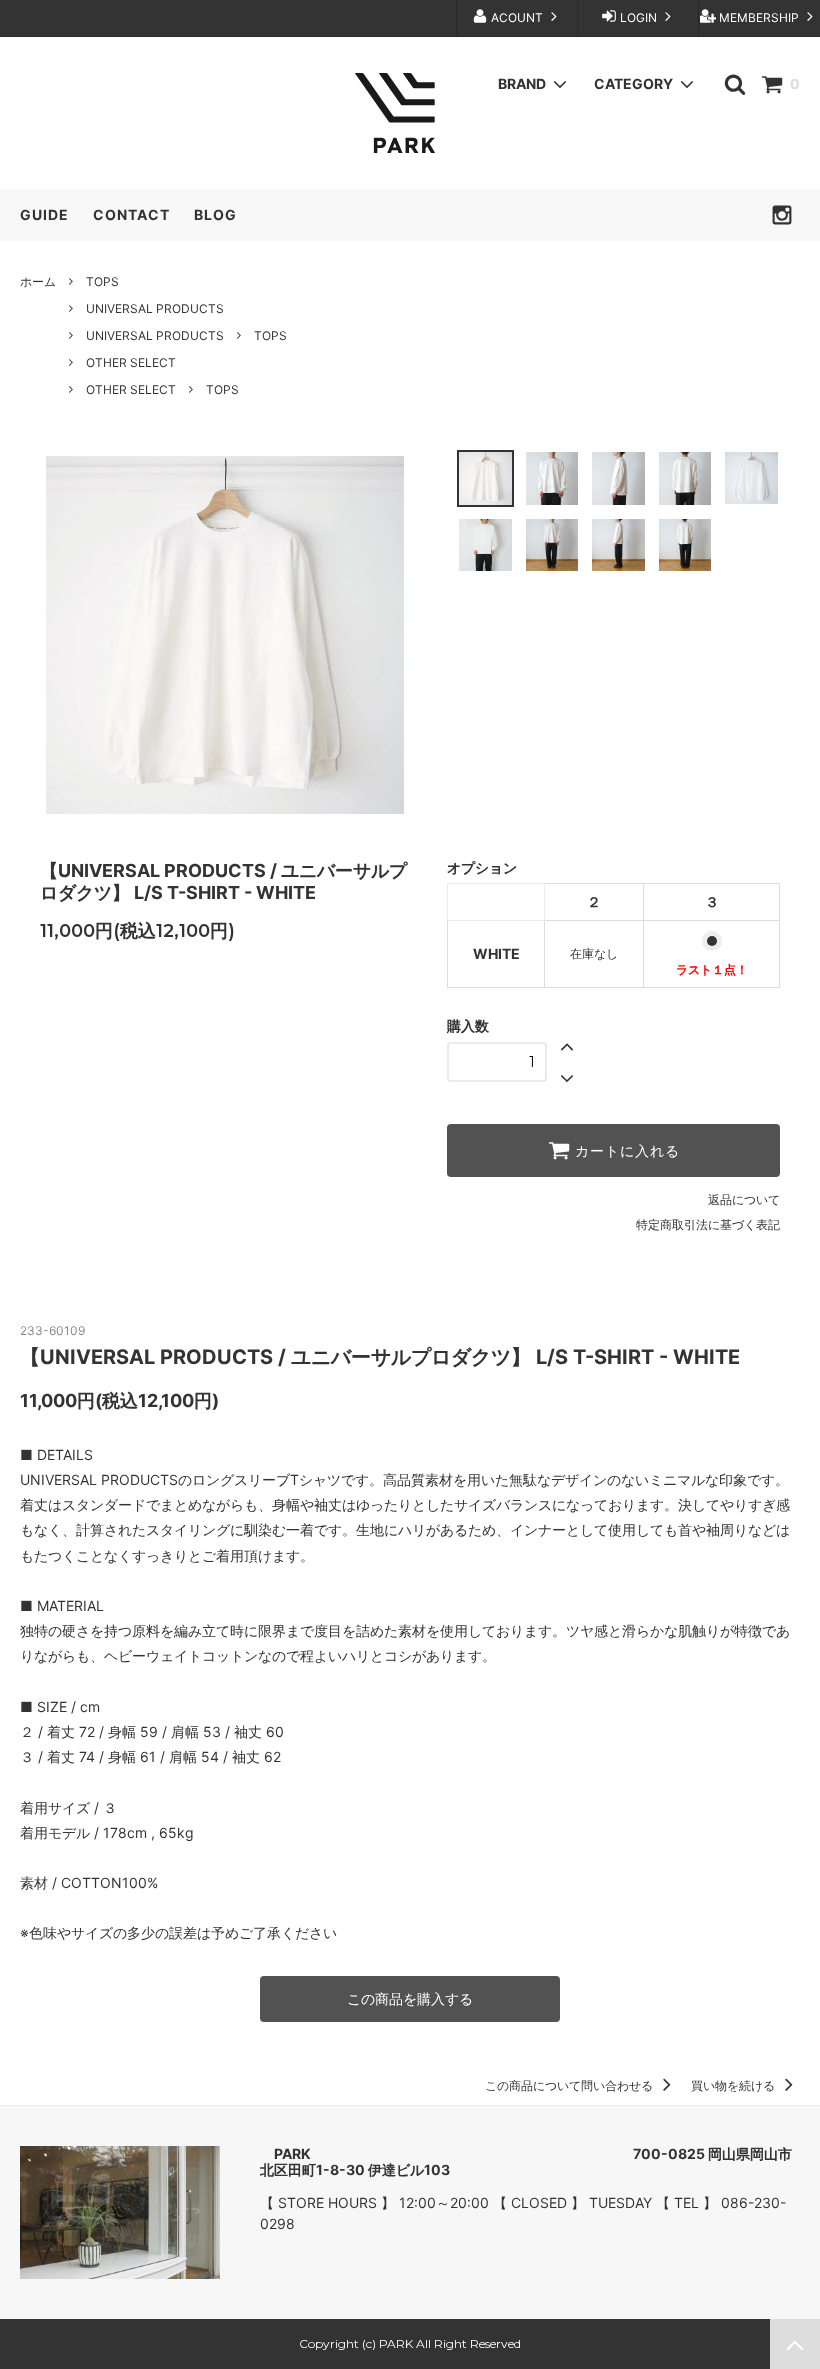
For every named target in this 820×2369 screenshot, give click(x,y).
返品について (744, 1199)
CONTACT (131, 214)
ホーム (38, 281)
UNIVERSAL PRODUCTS (155, 308)
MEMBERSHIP (759, 17)
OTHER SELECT (131, 362)
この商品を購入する (410, 1998)
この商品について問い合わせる (570, 2085)
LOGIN (638, 17)
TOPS (102, 281)
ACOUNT (517, 17)
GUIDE (44, 214)
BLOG (215, 214)
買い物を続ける (734, 2085)
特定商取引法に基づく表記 (708, 1224)
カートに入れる (625, 1151)
